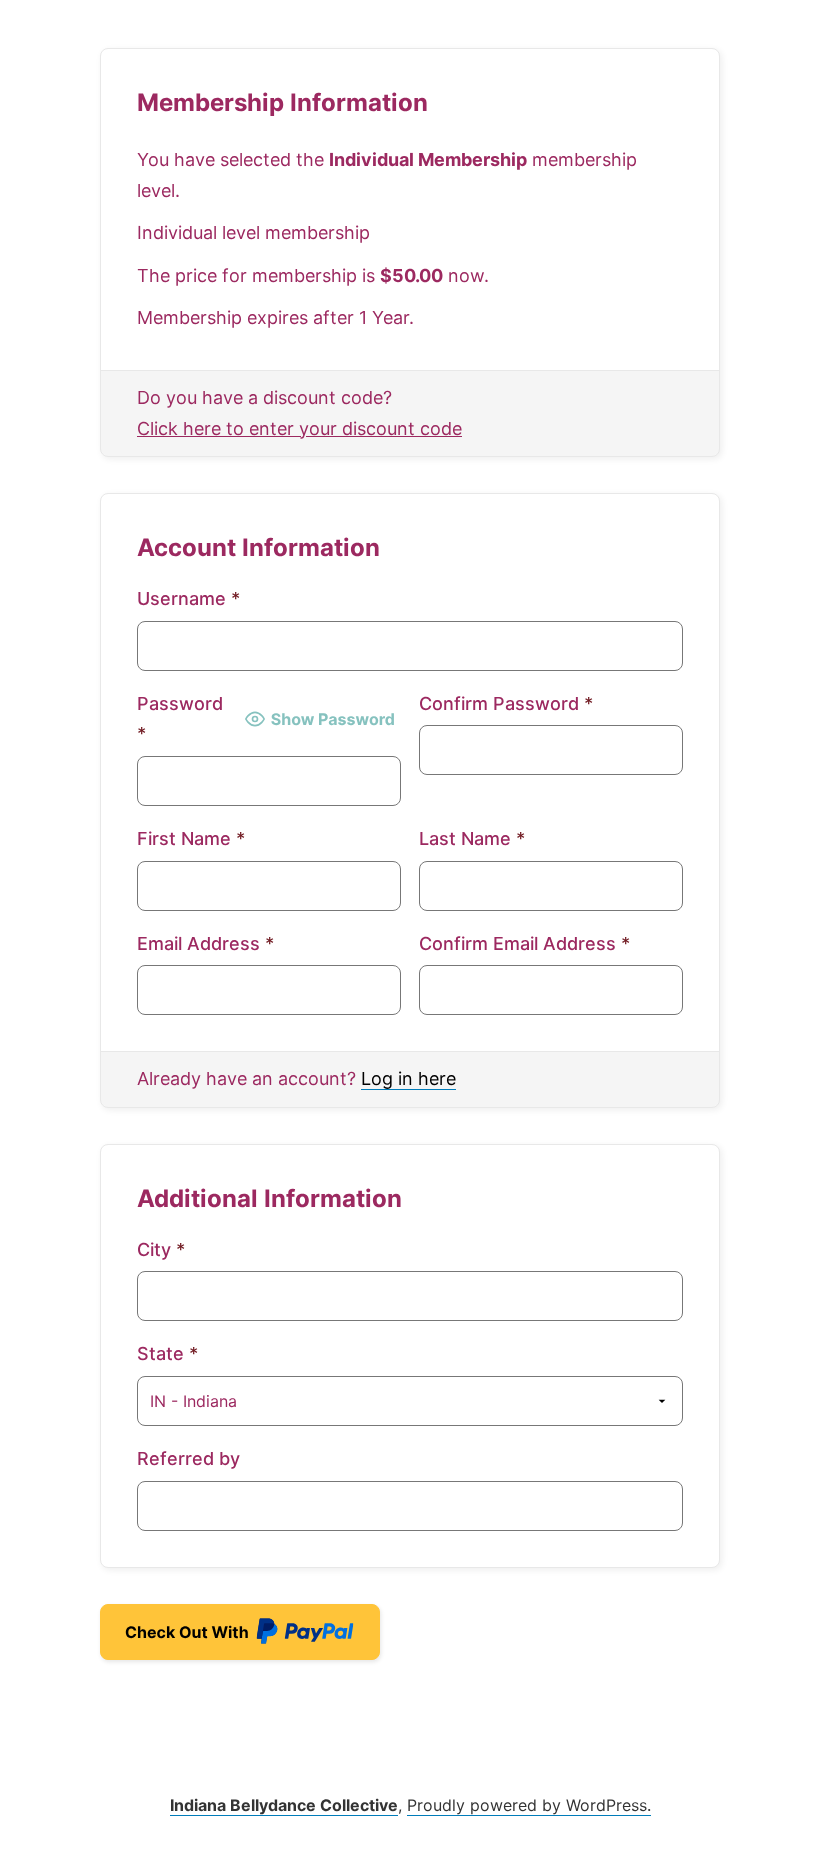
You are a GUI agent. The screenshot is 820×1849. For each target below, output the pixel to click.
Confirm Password (506, 703)
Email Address (205, 943)
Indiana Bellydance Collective (284, 1805)
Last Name (472, 838)
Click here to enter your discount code (299, 429)
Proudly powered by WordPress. (529, 1805)
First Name (191, 838)
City (161, 1249)
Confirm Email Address (524, 943)
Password (180, 719)
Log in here (408, 1078)
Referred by (188, 1458)
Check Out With (208, 1638)
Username (188, 598)
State (167, 1353)
